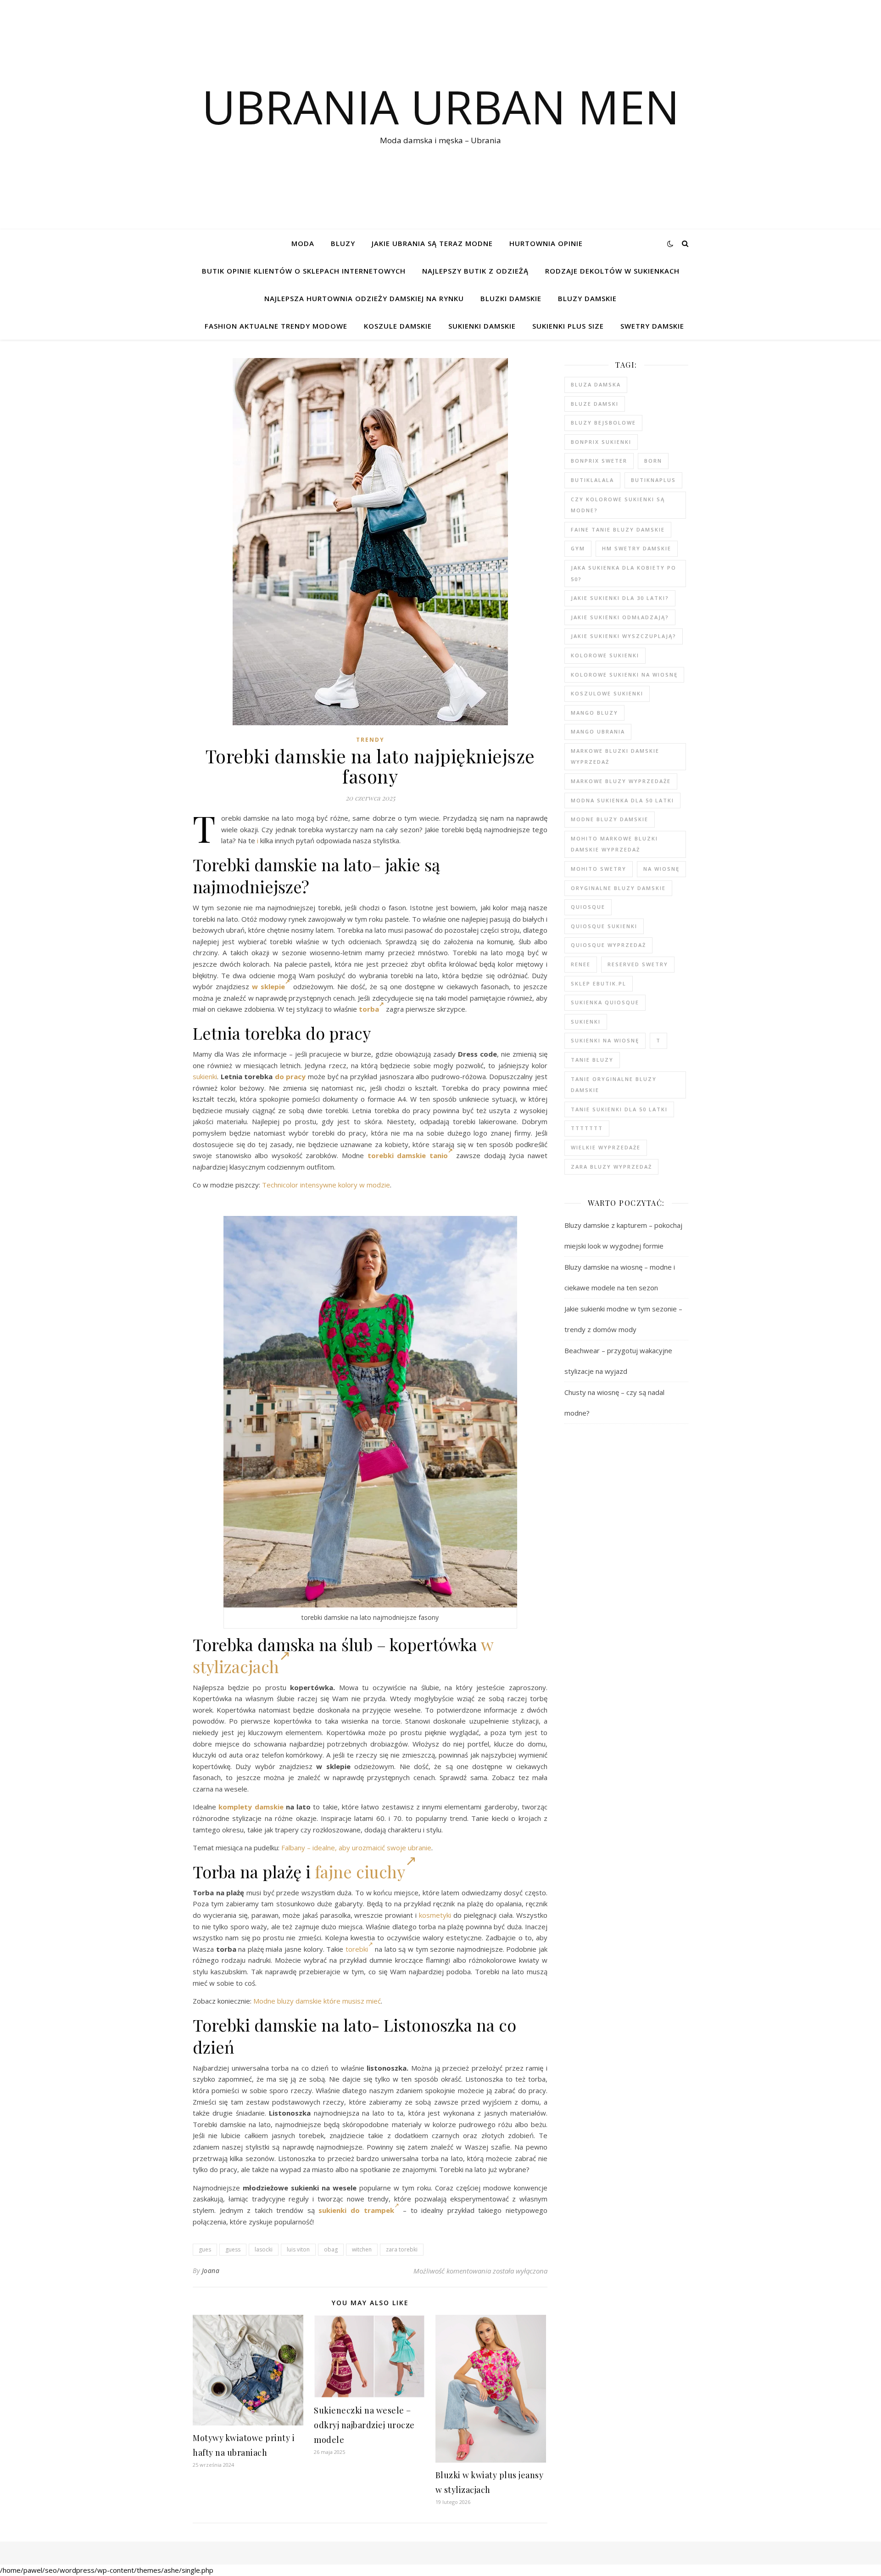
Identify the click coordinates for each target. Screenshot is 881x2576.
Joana (211, 2271)
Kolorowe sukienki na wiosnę (624, 675)
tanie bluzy (592, 1060)
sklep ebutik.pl (599, 983)
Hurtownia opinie (546, 243)
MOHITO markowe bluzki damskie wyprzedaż (614, 844)
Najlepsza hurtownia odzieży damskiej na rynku (364, 298)
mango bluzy (594, 713)
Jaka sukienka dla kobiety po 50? (624, 573)
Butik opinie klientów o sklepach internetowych (304, 271)
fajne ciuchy (360, 1871)
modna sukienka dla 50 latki (622, 800)
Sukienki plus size (568, 326)
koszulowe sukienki (607, 693)
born (653, 461)
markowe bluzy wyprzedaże (621, 781)
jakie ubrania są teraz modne (432, 243)
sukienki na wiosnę (605, 1040)
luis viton (298, 2249)
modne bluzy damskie (610, 819)
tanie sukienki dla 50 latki (619, 1109)
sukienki (205, 1076)
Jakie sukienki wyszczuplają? (624, 636)
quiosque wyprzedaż (608, 945)
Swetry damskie (652, 326)
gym (578, 548)
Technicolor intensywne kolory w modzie (326, 1185)
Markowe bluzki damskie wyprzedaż (615, 756)
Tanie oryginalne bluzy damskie (614, 1085)
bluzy (343, 243)
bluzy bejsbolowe (603, 423)
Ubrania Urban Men (441, 106)
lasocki (264, 2249)
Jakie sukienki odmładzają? (620, 617)
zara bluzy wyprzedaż (611, 1167)
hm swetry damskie (637, 548)
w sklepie (268, 986)
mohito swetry (599, 869)
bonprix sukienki (601, 442)
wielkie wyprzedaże (606, 1147)
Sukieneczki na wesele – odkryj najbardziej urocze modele (364, 2425)
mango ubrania (598, 731)
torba (369, 1009)
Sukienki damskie (482, 326)
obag (331, 2249)
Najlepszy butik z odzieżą (475, 271)
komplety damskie (251, 1807)
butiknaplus (653, 480)
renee (581, 964)
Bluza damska (596, 384)
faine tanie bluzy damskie (618, 529)
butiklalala (592, 480)
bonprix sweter (599, 461)
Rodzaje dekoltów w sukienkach (612, 271)
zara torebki (402, 2249)
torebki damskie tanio (408, 1155)
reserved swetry (638, 964)
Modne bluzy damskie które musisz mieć (317, 2001)
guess (233, 2249)
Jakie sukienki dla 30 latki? (620, 598)
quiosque (588, 907)
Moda (303, 243)
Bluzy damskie (587, 298)
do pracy (290, 1076)
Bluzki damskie (511, 298)
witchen (362, 2249)
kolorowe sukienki (605, 655)
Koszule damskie (398, 326)
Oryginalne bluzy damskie (618, 888)
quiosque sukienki (604, 926)
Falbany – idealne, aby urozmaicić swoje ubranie (356, 1848)
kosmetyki (435, 1915)
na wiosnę (661, 869)
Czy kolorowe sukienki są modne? (618, 505)
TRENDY (370, 740)
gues (205, 2249)
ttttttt (587, 1128)
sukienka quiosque (605, 1002)
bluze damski (595, 404)
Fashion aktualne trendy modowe (276, 326)
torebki (357, 1949)
